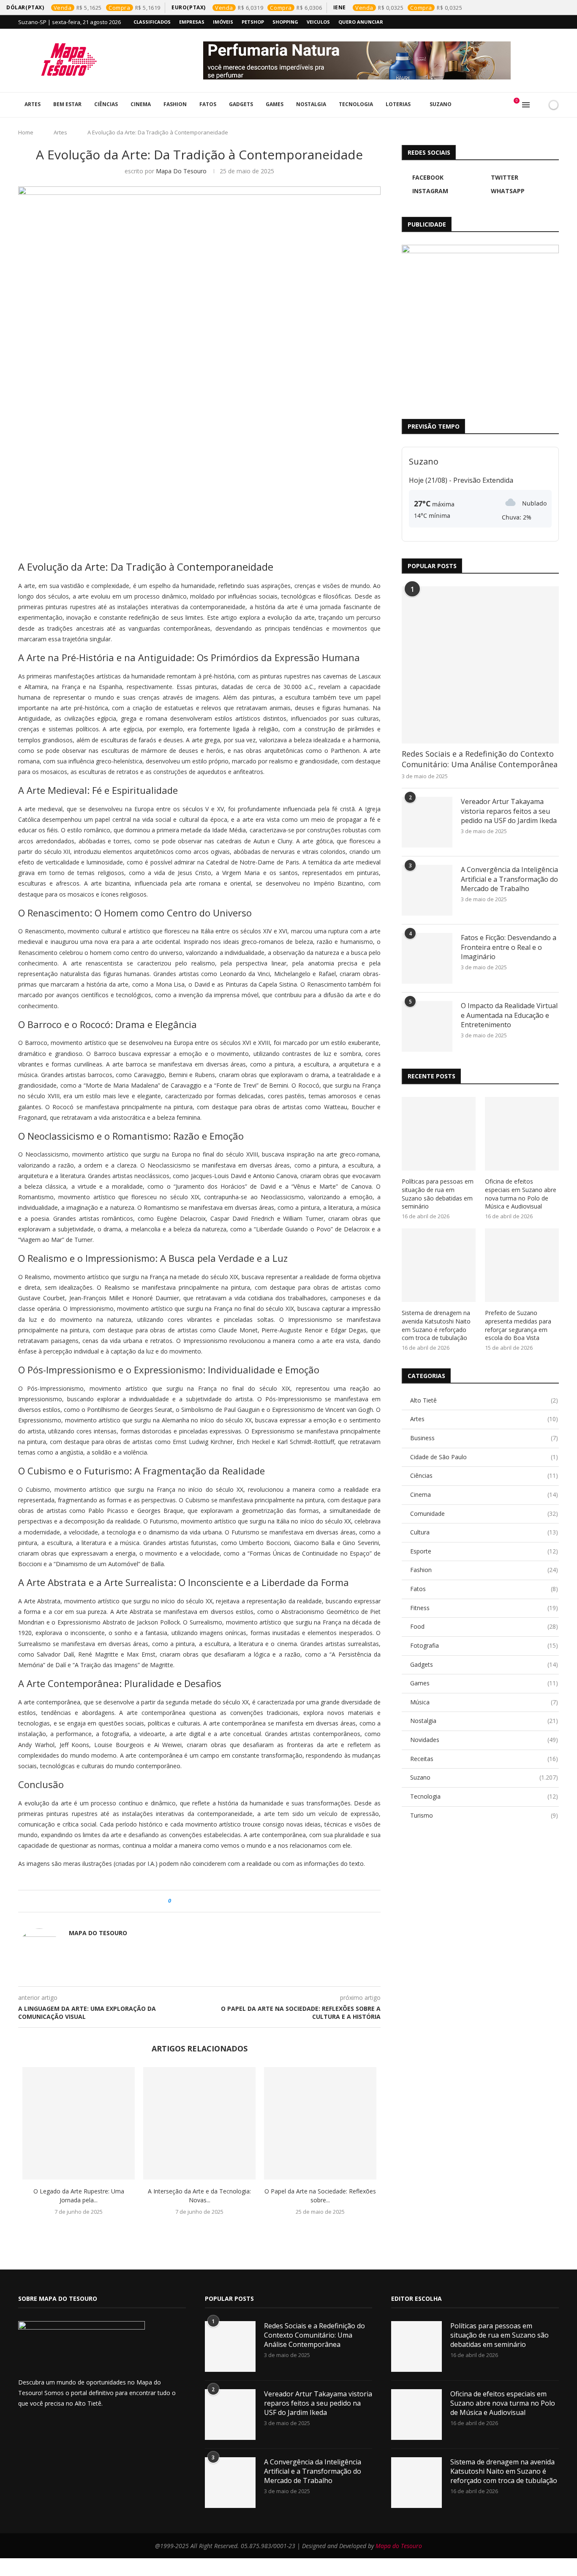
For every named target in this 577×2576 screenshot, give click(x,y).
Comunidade (484, 1514)
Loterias (398, 104)
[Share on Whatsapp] (209, 1901)
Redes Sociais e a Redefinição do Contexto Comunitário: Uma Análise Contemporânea (480, 759)
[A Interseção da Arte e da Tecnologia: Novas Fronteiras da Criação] (199, 2123)
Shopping (285, 22)
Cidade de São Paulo (484, 1457)
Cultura (484, 1532)
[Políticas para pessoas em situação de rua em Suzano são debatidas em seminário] (439, 1134)
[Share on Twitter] (193, 1901)
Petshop (253, 22)
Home (26, 132)
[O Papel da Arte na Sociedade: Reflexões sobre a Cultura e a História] (320, 2123)
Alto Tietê (484, 1400)
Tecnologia (356, 104)
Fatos (208, 104)
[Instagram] (537, 22)
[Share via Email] (225, 1901)
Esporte (484, 1551)
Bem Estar (67, 104)
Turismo (484, 1815)
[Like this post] (176, 1901)
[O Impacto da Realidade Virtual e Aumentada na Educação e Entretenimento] (427, 1026)
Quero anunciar (361, 22)
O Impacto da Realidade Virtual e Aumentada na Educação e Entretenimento (509, 1015)
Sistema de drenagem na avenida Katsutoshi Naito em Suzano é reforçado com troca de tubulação (436, 1325)
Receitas (484, 1759)
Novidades (484, 1740)
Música (484, 1702)
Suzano (441, 104)
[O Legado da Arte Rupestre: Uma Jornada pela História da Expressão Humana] (79, 2123)
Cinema (141, 104)
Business (484, 1438)
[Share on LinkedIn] (201, 1901)
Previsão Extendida (483, 480)
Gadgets (241, 104)
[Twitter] (528, 22)
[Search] (539, 105)
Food (484, 1626)
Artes (33, 104)
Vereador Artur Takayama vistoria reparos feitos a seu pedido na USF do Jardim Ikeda (509, 811)
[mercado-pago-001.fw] (480, 323)
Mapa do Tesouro (181, 171)
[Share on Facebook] (185, 1901)
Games (275, 104)
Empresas (192, 22)
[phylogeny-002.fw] (381, 60)
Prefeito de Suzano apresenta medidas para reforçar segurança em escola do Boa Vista (518, 1325)
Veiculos (318, 22)
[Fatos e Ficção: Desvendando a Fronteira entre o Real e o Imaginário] (427, 958)
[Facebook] (518, 22)
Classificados (152, 22)
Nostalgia (311, 104)
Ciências (106, 104)
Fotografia (484, 1645)
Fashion (175, 104)
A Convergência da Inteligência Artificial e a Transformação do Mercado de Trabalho (509, 879)
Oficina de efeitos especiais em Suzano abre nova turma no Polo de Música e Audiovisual (521, 1194)
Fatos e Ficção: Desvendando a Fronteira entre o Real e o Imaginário (509, 947)
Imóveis (223, 22)
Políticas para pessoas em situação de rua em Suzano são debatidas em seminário (438, 1194)
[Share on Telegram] (217, 1901)
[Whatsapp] (547, 22)
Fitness (484, 1608)
